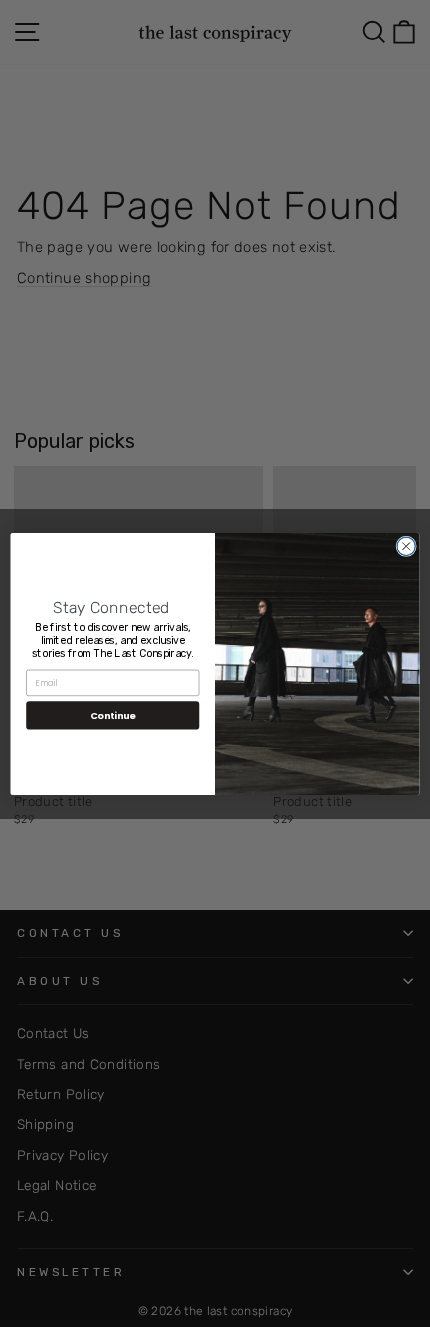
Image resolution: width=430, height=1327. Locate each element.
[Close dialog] (406, 546)
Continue (113, 714)
